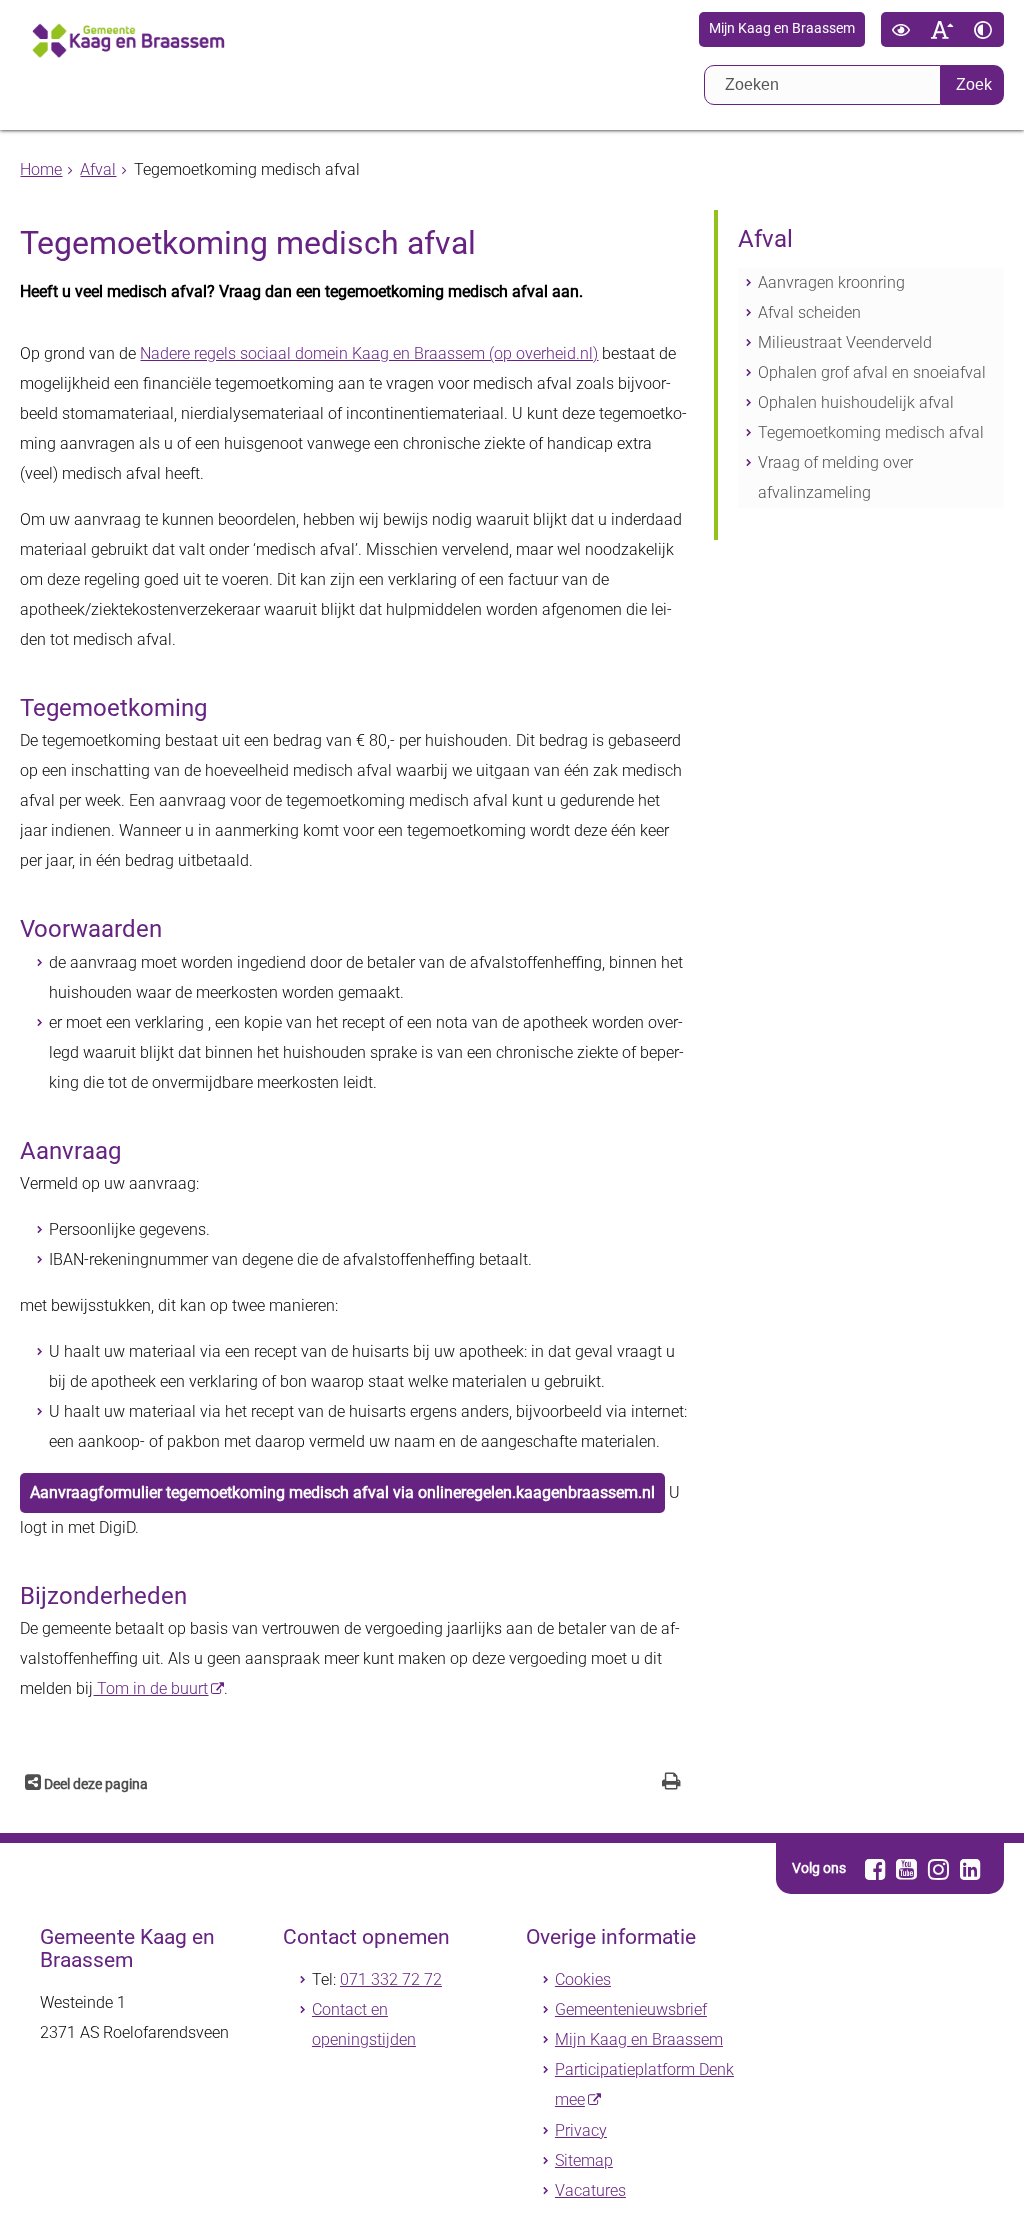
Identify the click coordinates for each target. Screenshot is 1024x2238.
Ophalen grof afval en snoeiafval (872, 372)
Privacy (581, 2130)
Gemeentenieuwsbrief (631, 2009)
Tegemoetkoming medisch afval (871, 432)
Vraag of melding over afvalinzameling (835, 477)
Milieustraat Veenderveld (845, 342)
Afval (98, 169)
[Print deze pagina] (671, 1783)
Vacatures (590, 2190)
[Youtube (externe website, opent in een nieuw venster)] (907, 1869)
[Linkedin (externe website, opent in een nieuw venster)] (970, 1869)
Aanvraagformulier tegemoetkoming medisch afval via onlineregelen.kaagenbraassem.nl (342, 1492)
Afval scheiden (809, 312)
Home (41, 169)
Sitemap (584, 2160)
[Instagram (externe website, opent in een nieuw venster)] (938, 1869)
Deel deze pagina (94, 1784)
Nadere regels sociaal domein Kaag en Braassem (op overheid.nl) (369, 353)
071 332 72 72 (391, 1979)
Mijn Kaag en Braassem (782, 29)
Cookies (583, 1979)
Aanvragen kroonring (831, 282)
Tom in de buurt (150, 1688)
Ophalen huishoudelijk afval (856, 402)
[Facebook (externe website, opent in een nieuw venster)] (875, 1869)
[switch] (901, 29)
